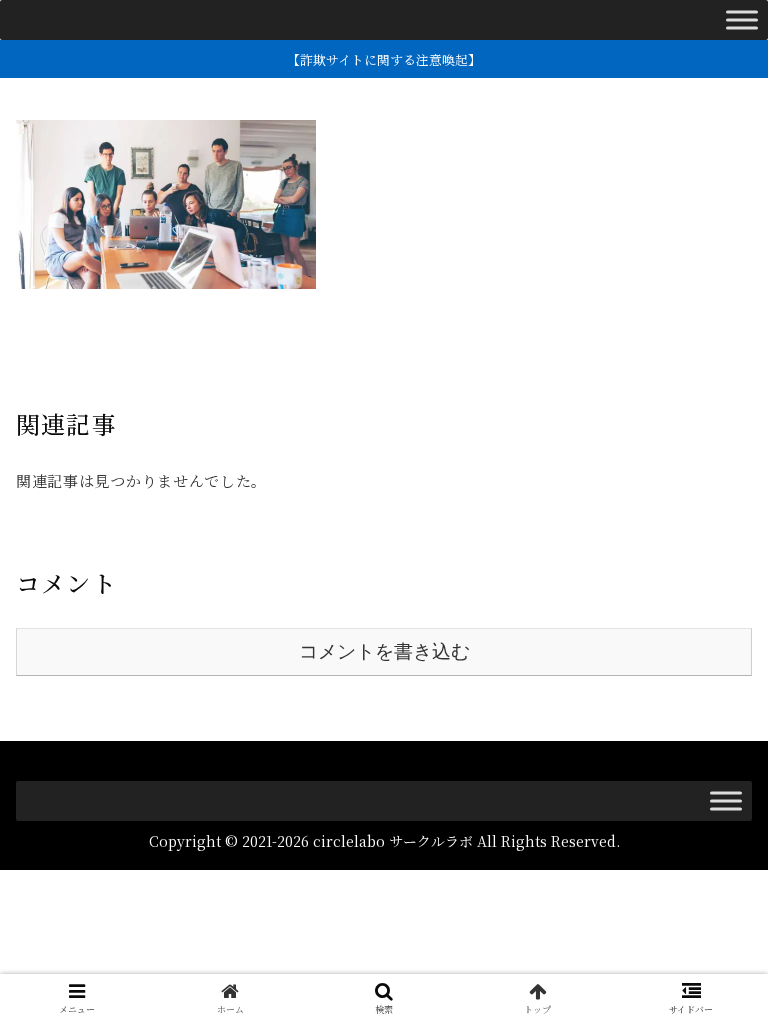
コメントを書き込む (384, 651)
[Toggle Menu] (742, 19)
